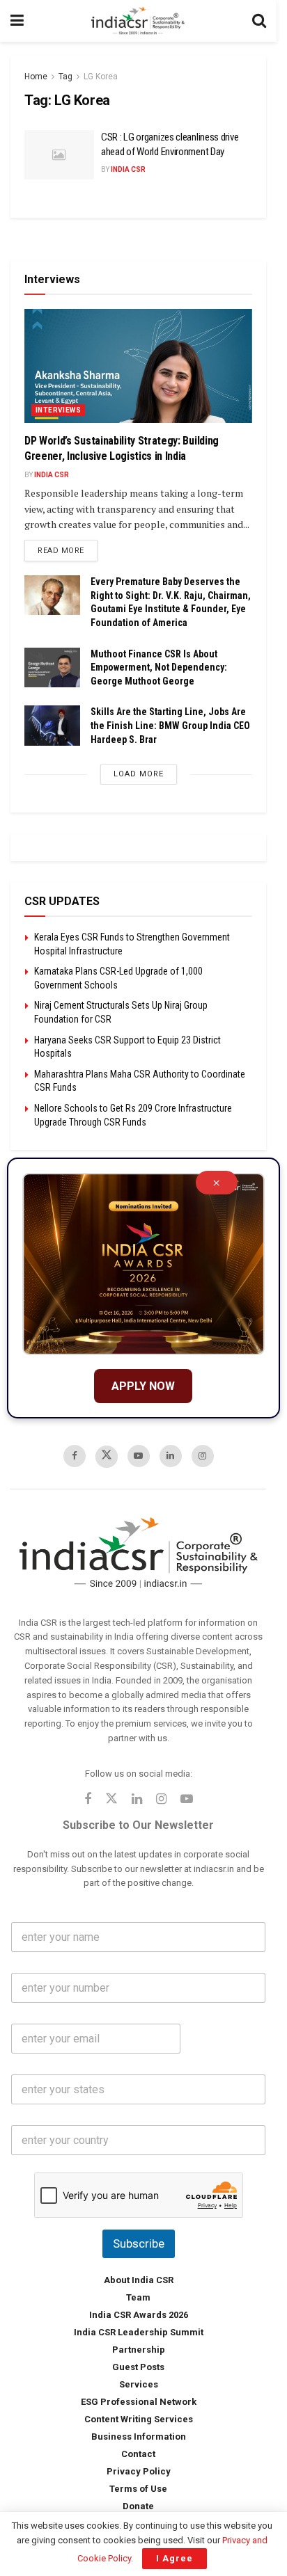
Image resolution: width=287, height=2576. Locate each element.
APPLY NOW (143, 1386)
